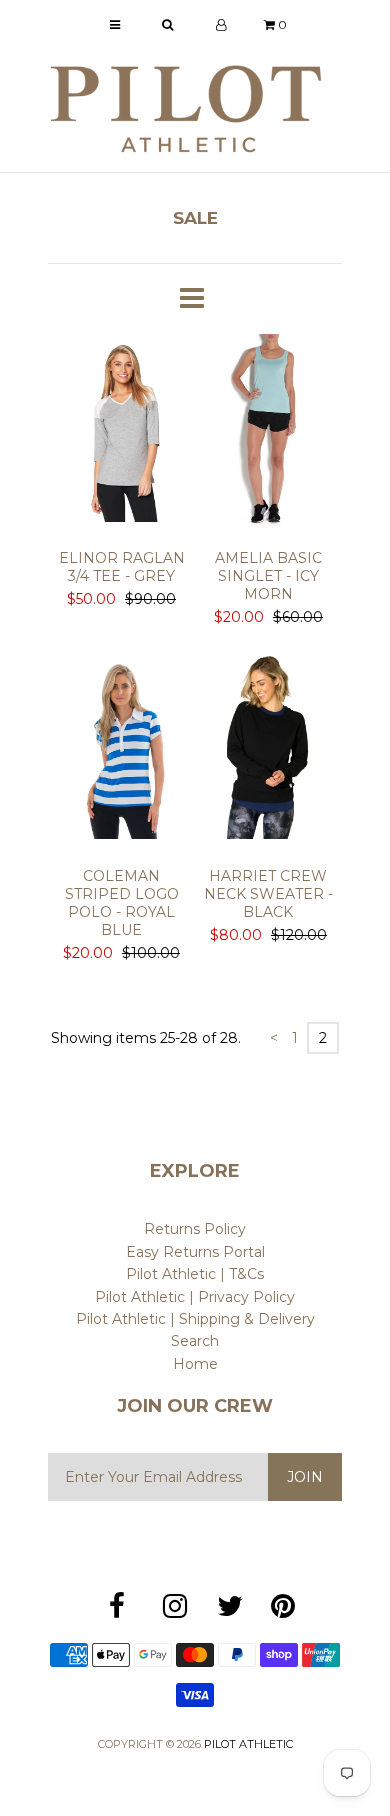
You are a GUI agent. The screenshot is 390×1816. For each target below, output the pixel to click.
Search (195, 1341)
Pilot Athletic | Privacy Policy (195, 1297)
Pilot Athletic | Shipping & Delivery (195, 1319)
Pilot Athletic (248, 1744)
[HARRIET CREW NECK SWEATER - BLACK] (268, 752)
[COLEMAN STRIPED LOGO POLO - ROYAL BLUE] (121, 752)
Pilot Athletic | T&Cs (195, 1274)
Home (195, 1364)
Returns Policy (195, 1229)
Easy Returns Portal (195, 1252)
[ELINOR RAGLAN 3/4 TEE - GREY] (121, 434)
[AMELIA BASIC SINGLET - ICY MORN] (268, 434)
